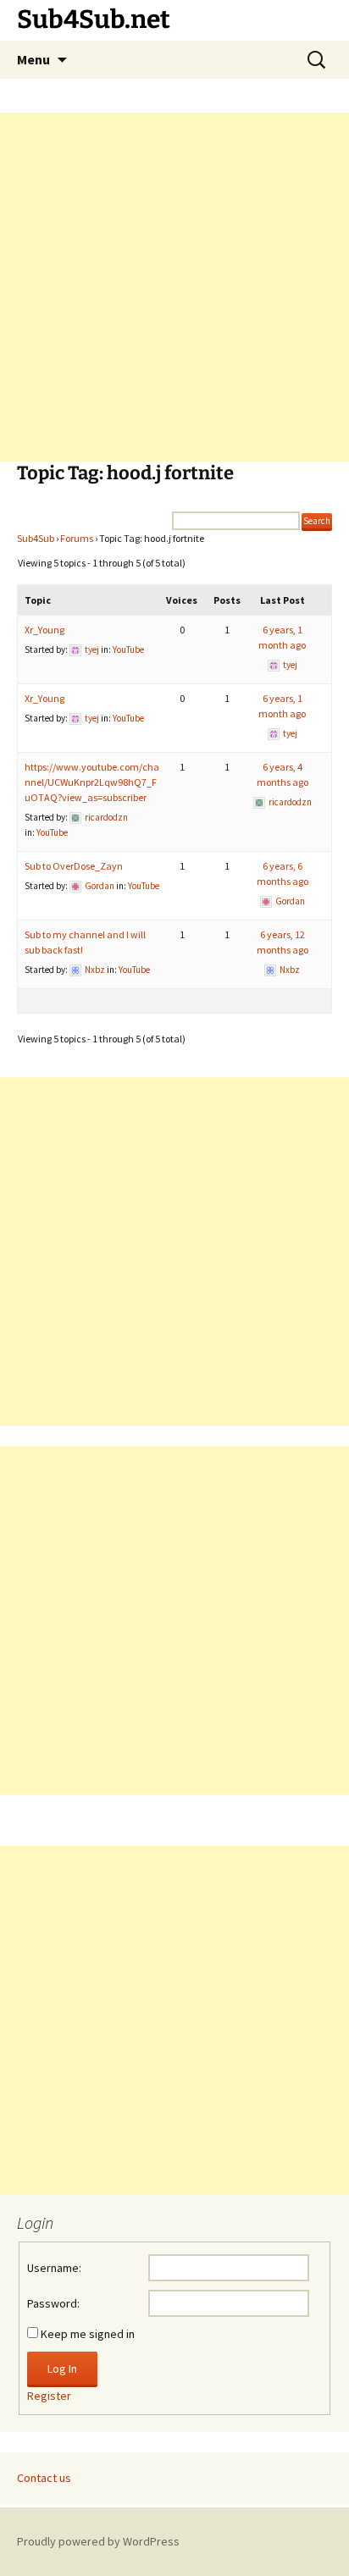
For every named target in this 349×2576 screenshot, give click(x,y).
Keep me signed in (88, 2334)
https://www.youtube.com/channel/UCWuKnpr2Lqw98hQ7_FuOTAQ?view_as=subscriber (92, 782)
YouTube (128, 650)
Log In (62, 2369)
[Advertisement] (174, 287)
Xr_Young (44, 630)
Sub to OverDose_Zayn (74, 866)
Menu (33, 59)
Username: (54, 2268)
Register (49, 2396)
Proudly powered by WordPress (98, 2541)
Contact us (44, 2478)
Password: (53, 2303)
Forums (77, 538)
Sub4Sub (36, 538)
